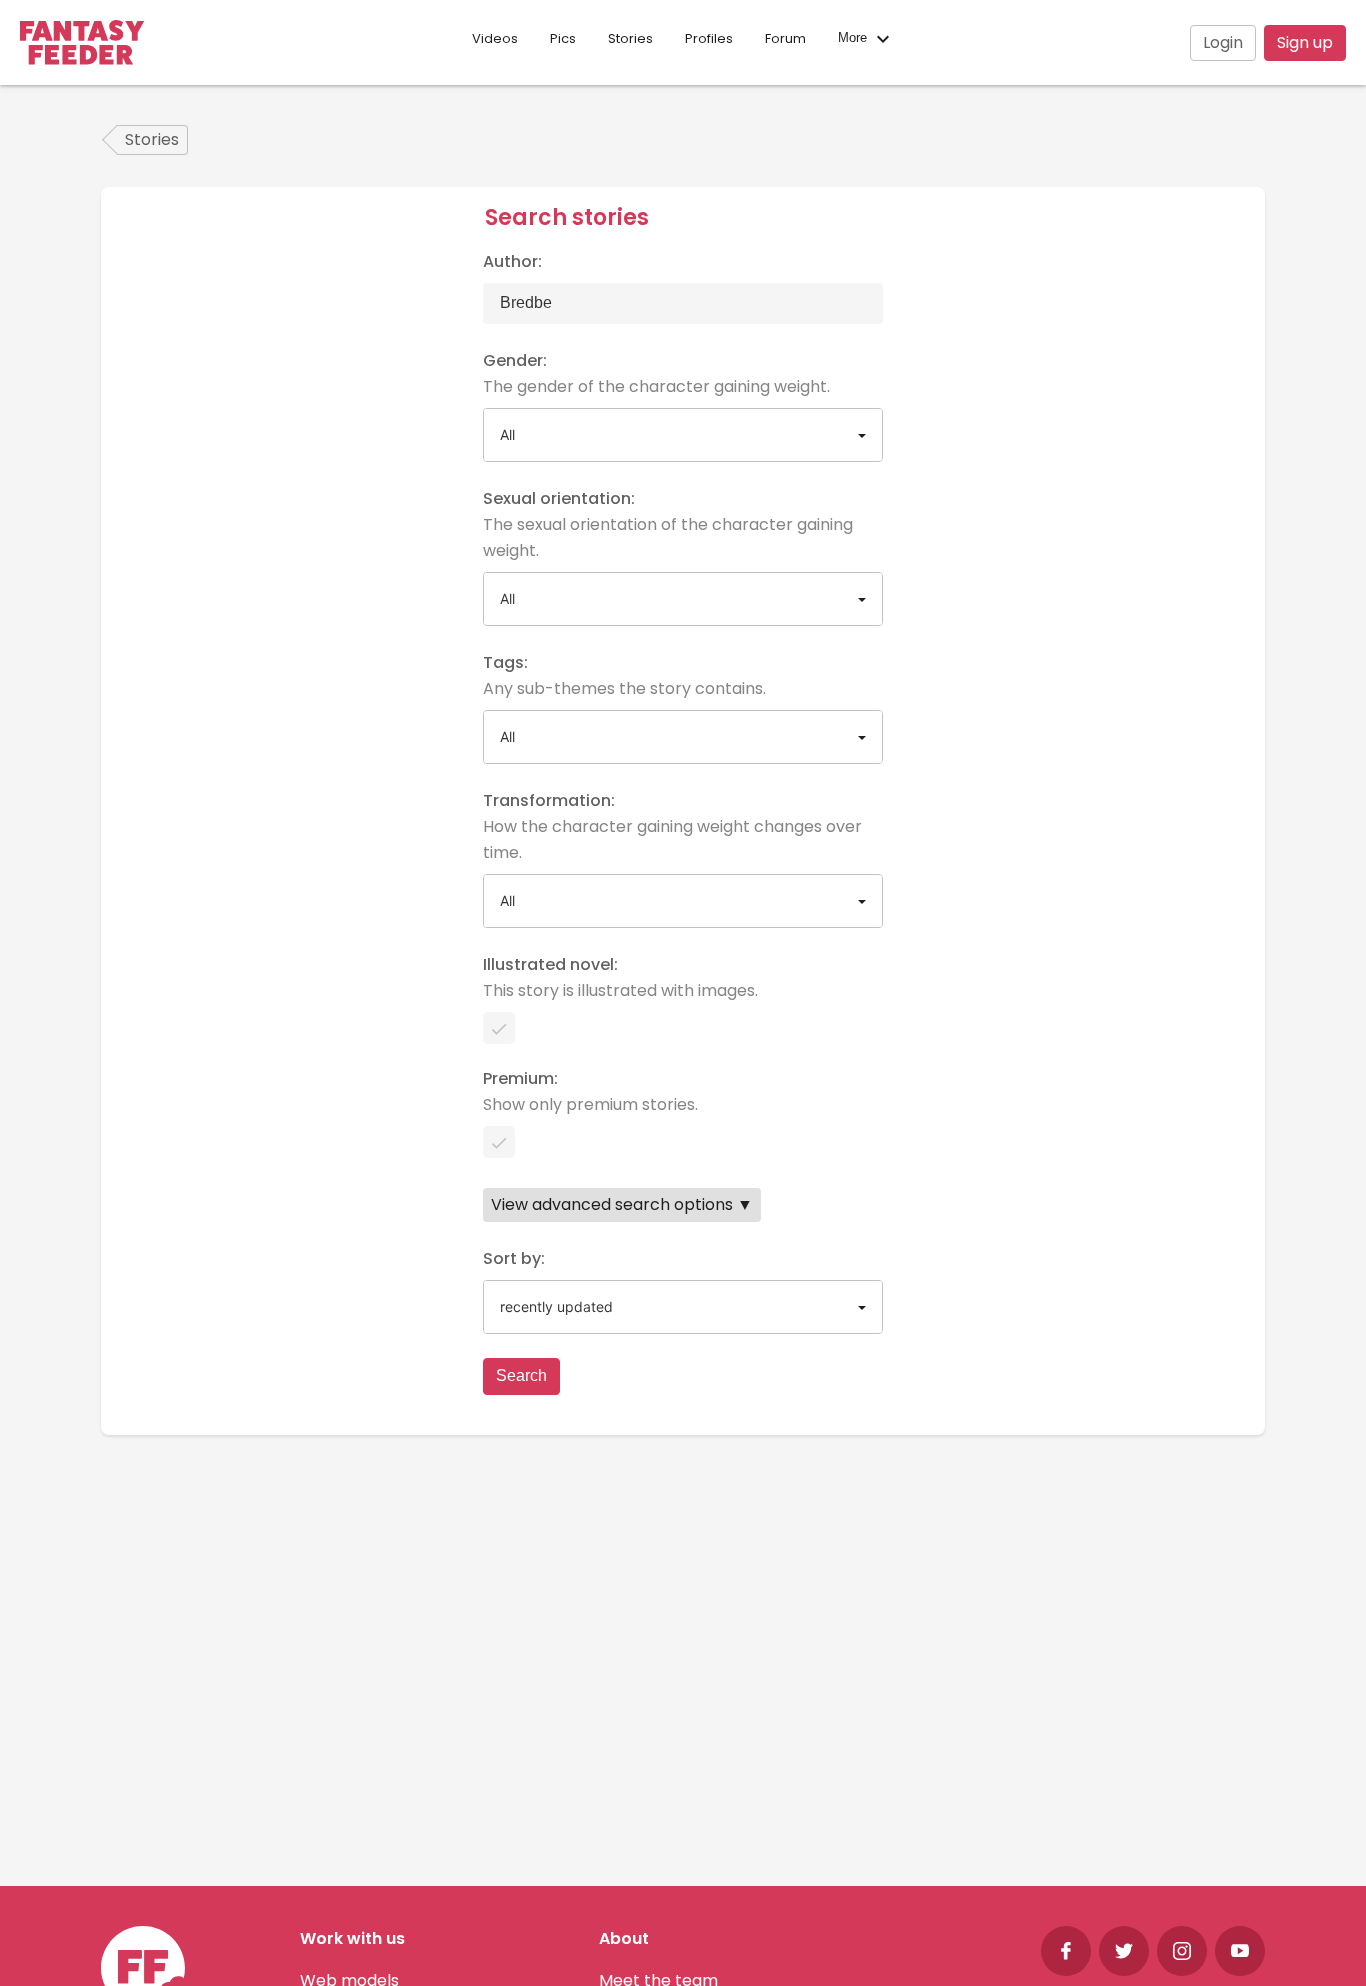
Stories (630, 38)
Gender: (656, 373)
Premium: (590, 1091)
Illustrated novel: (620, 977)
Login (1223, 42)
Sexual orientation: (668, 524)
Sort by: (514, 1258)
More (854, 38)
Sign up (1305, 42)
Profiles (709, 38)
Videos (495, 38)
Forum (785, 38)
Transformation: (672, 826)
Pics (563, 38)
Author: (512, 261)
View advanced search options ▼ (622, 1204)
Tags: (624, 675)
